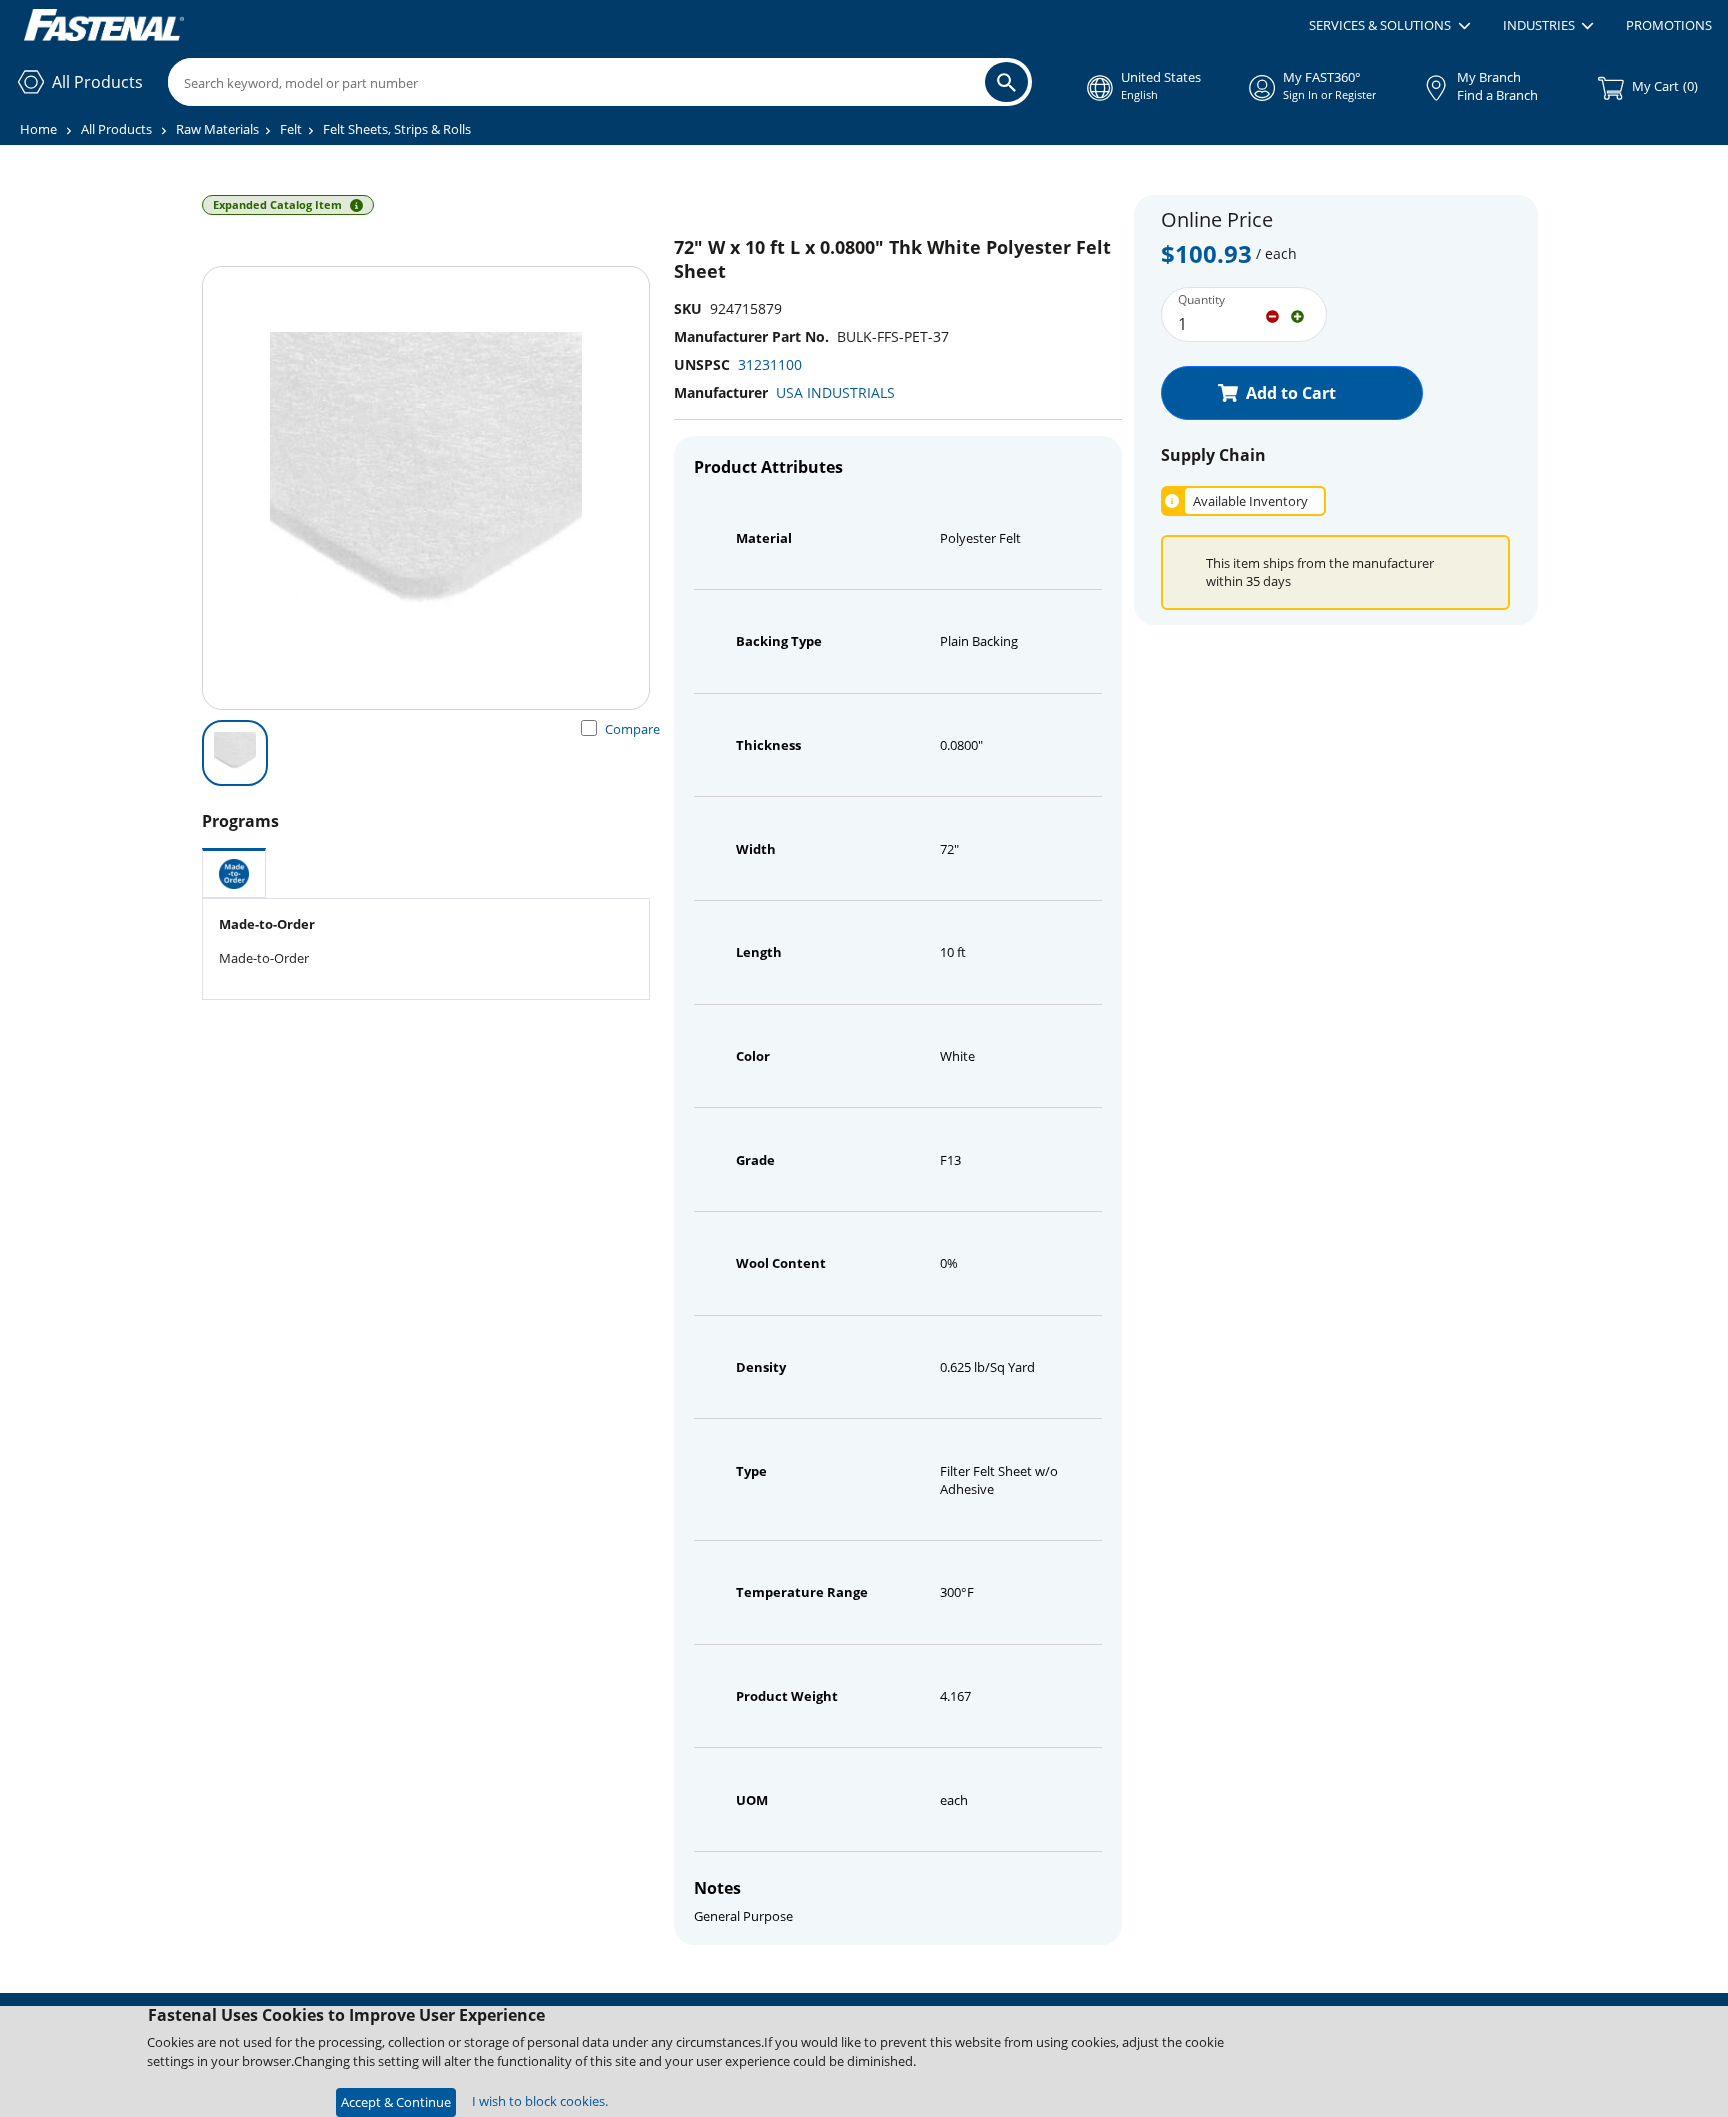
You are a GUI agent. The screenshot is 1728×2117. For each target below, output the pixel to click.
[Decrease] (1272, 315)
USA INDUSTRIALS (835, 392)
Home (38, 129)
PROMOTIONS (1669, 25)
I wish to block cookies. (540, 2101)
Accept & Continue (396, 2102)
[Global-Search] (1006, 82)
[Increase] (1297, 315)
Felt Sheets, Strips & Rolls (397, 129)
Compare (632, 729)
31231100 (770, 364)
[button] (1389, 26)
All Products (116, 129)
